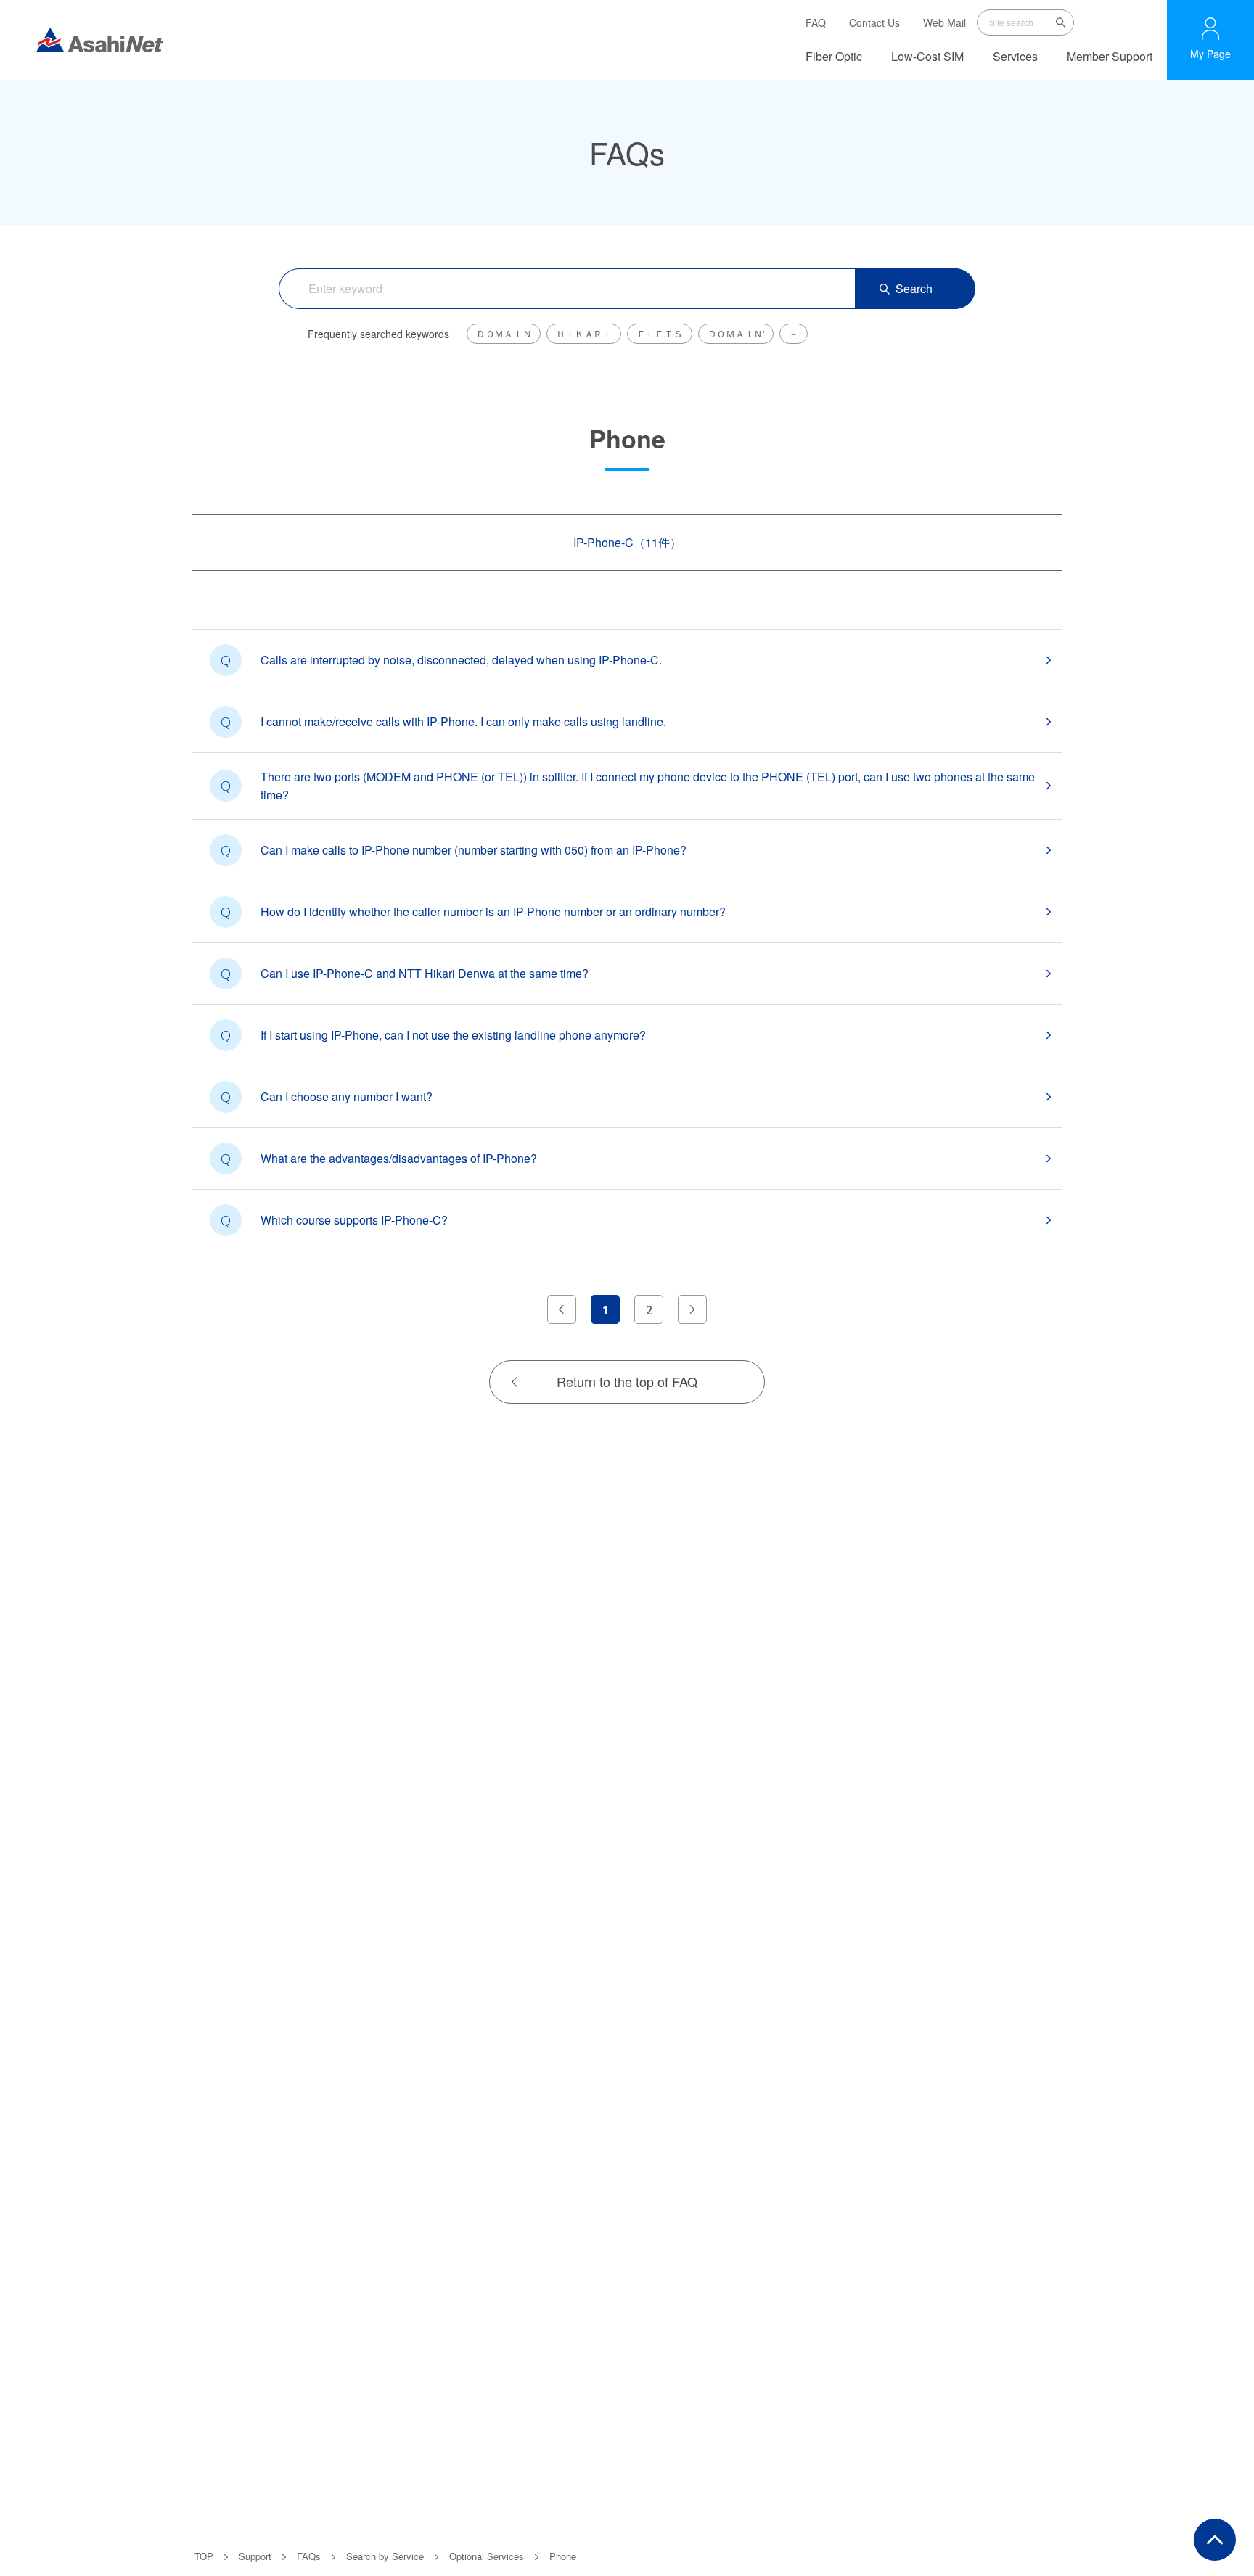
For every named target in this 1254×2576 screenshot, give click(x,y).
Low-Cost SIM (927, 56)
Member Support (1110, 56)
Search (914, 288)
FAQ (816, 22)
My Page (1210, 54)
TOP (204, 2556)
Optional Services (487, 2556)
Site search (1061, 22)
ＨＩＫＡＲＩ (583, 333)
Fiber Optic (834, 56)
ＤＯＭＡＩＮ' (736, 333)
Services (1015, 56)
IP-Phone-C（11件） (627, 542)
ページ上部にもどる (1215, 2540)
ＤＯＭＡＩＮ (504, 333)
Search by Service (385, 2556)
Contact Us (874, 22)
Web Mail (944, 22)
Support (255, 2556)
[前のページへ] (562, 1309)
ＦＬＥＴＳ (660, 333)
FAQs (309, 2556)
